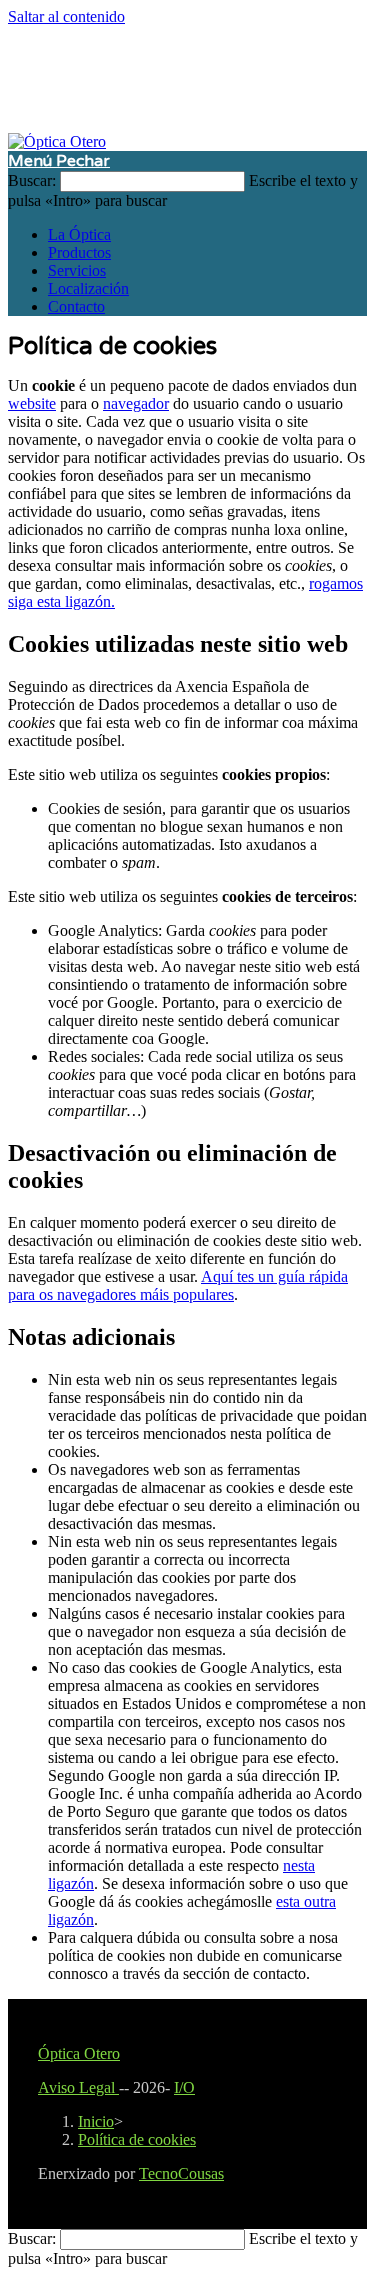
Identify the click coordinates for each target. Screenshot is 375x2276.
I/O (184, 2087)
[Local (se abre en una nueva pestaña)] (248, 77)
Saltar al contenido (66, 16)
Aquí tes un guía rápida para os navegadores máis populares (178, 1285)
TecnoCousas (181, 2173)
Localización (88, 288)
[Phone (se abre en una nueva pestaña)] (228, 77)
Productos (79, 252)
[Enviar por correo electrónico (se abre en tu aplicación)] (188, 77)
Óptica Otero (79, 2053)
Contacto (76, 306)
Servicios (77, 270)
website (32, 403)
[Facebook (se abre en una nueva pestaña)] (168, 77)
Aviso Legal (78, 2087)
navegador (136, 403)
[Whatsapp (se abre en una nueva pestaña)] (208, 77)
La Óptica (79, 234)
